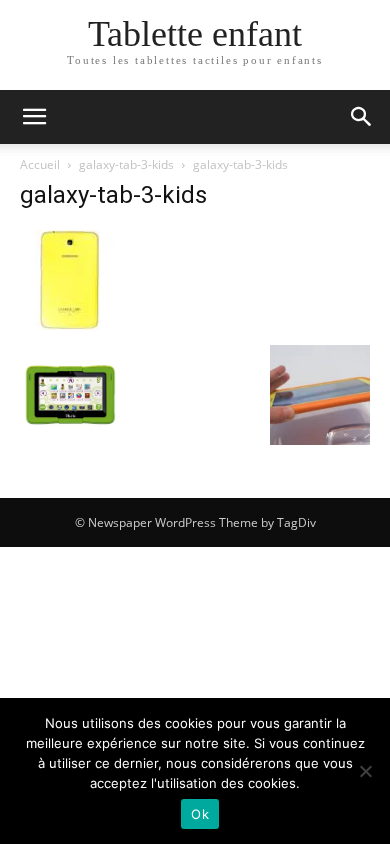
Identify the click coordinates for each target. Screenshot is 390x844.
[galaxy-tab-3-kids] (70, 324)
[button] (34, 117)
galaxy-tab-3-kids (126, 164)
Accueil (40, 164)
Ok (200, 814)
